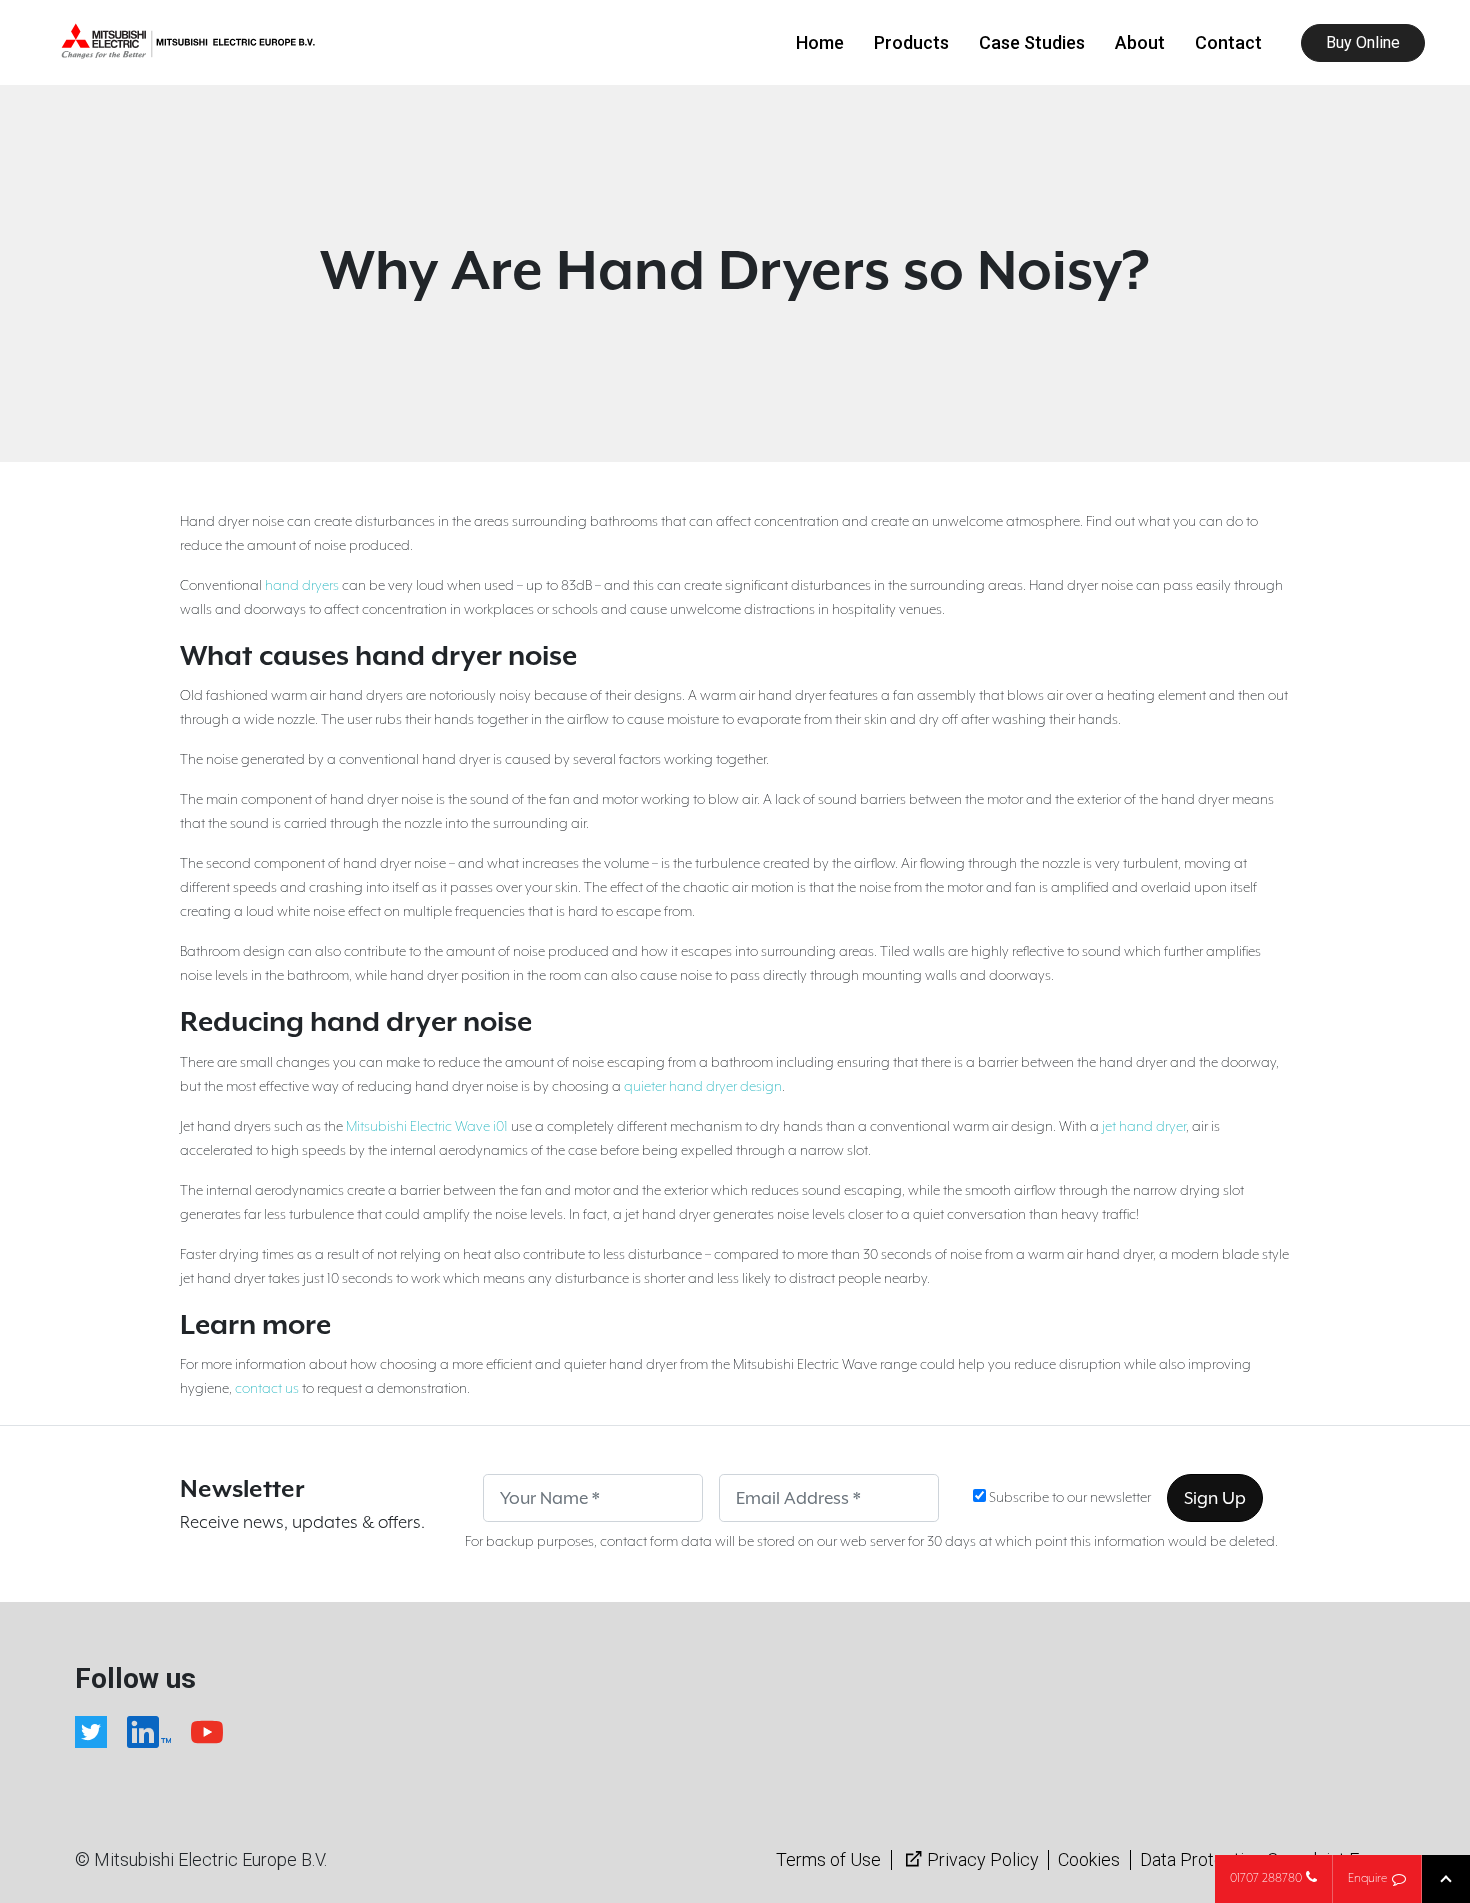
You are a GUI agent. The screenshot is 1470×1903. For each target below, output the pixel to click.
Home (820, 42)
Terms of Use (828, 1859)
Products (911, 42)
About (1140, 42)
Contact (1228, 42)
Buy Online (1363, 42)
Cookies (1089, 1859)
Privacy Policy (983, 1859)
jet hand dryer (1144, 1127)
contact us (267, 1389)
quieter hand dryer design (703, 1087)
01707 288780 (1266, 1878)
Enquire (1367, 1878)
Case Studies (1032, 42)
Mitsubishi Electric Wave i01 (427, 1127)
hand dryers (302, 586)
